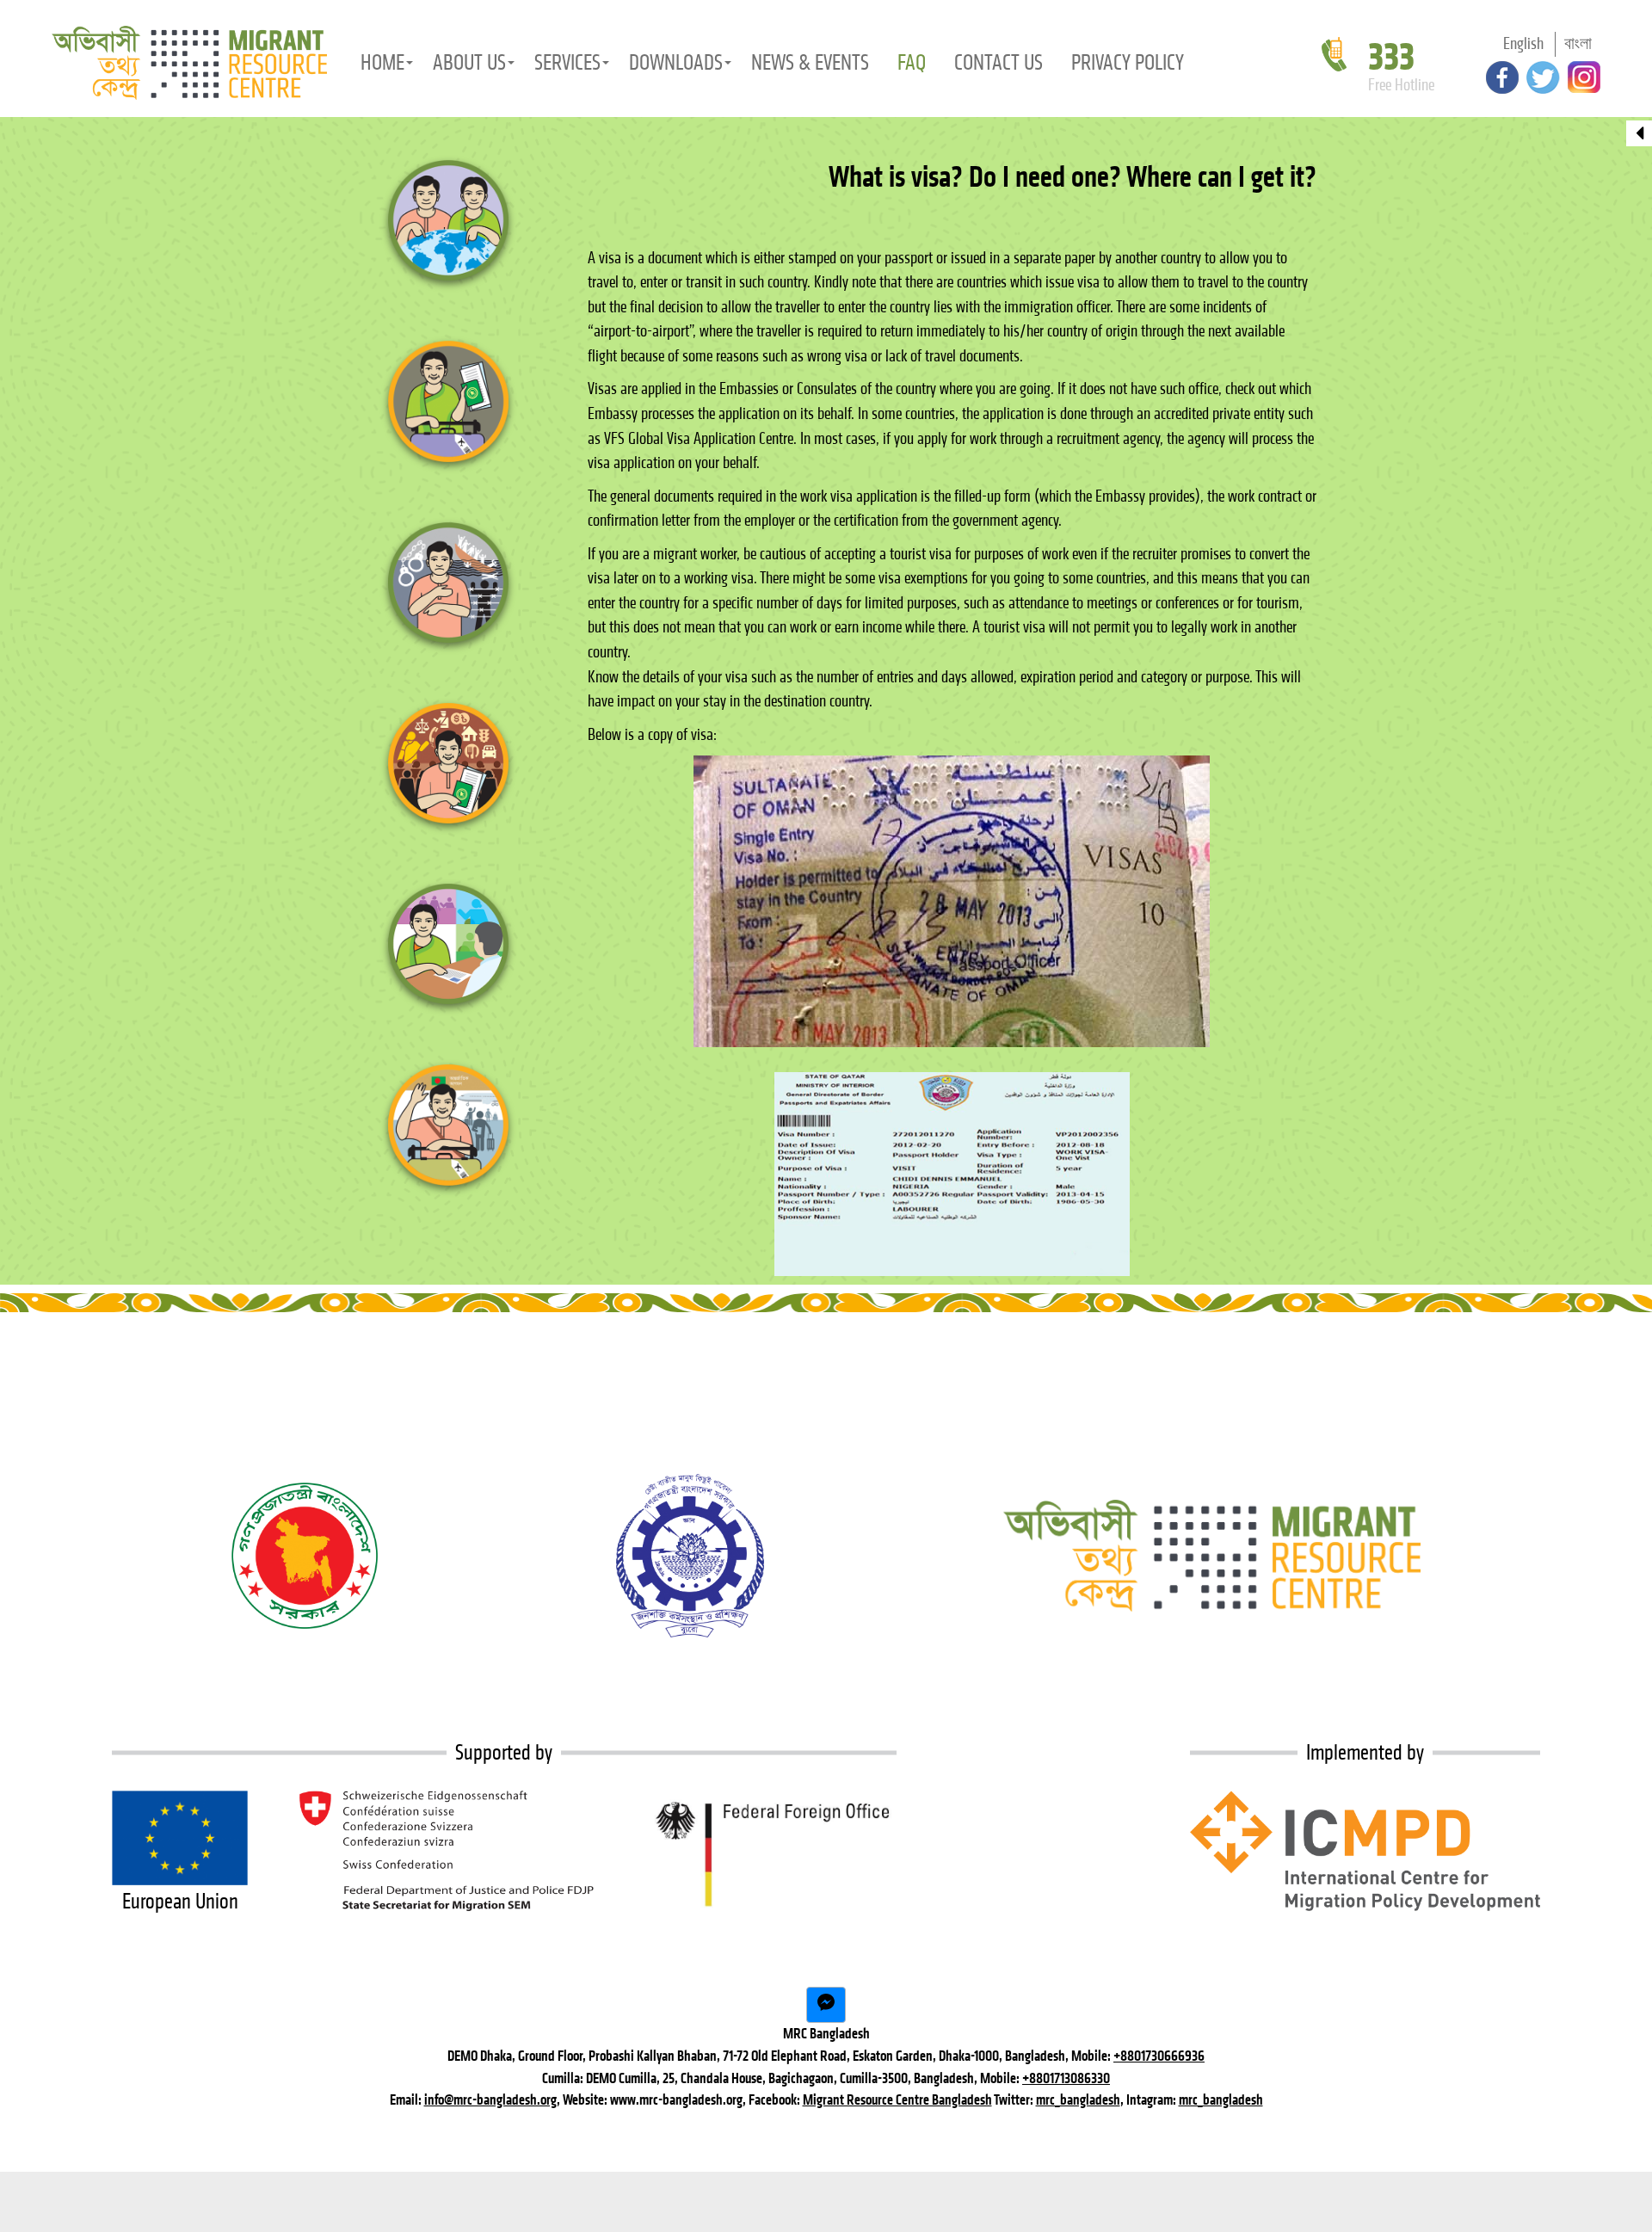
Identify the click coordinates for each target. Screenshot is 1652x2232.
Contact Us (999, 62)
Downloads (676, 62)
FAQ (912, 62)
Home (382, 62)
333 (1391, 57)
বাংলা (1578, 43)
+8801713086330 (1066, 2078)
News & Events (810, 62)
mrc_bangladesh (1078, 2099)
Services (567, 62)
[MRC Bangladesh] (189, 63)
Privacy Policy (1128, 62)
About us (469, 62)
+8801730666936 (1159, 2056)
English (1523, 43)
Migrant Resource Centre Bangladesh (897, 2099)
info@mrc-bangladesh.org (490, 2099)
